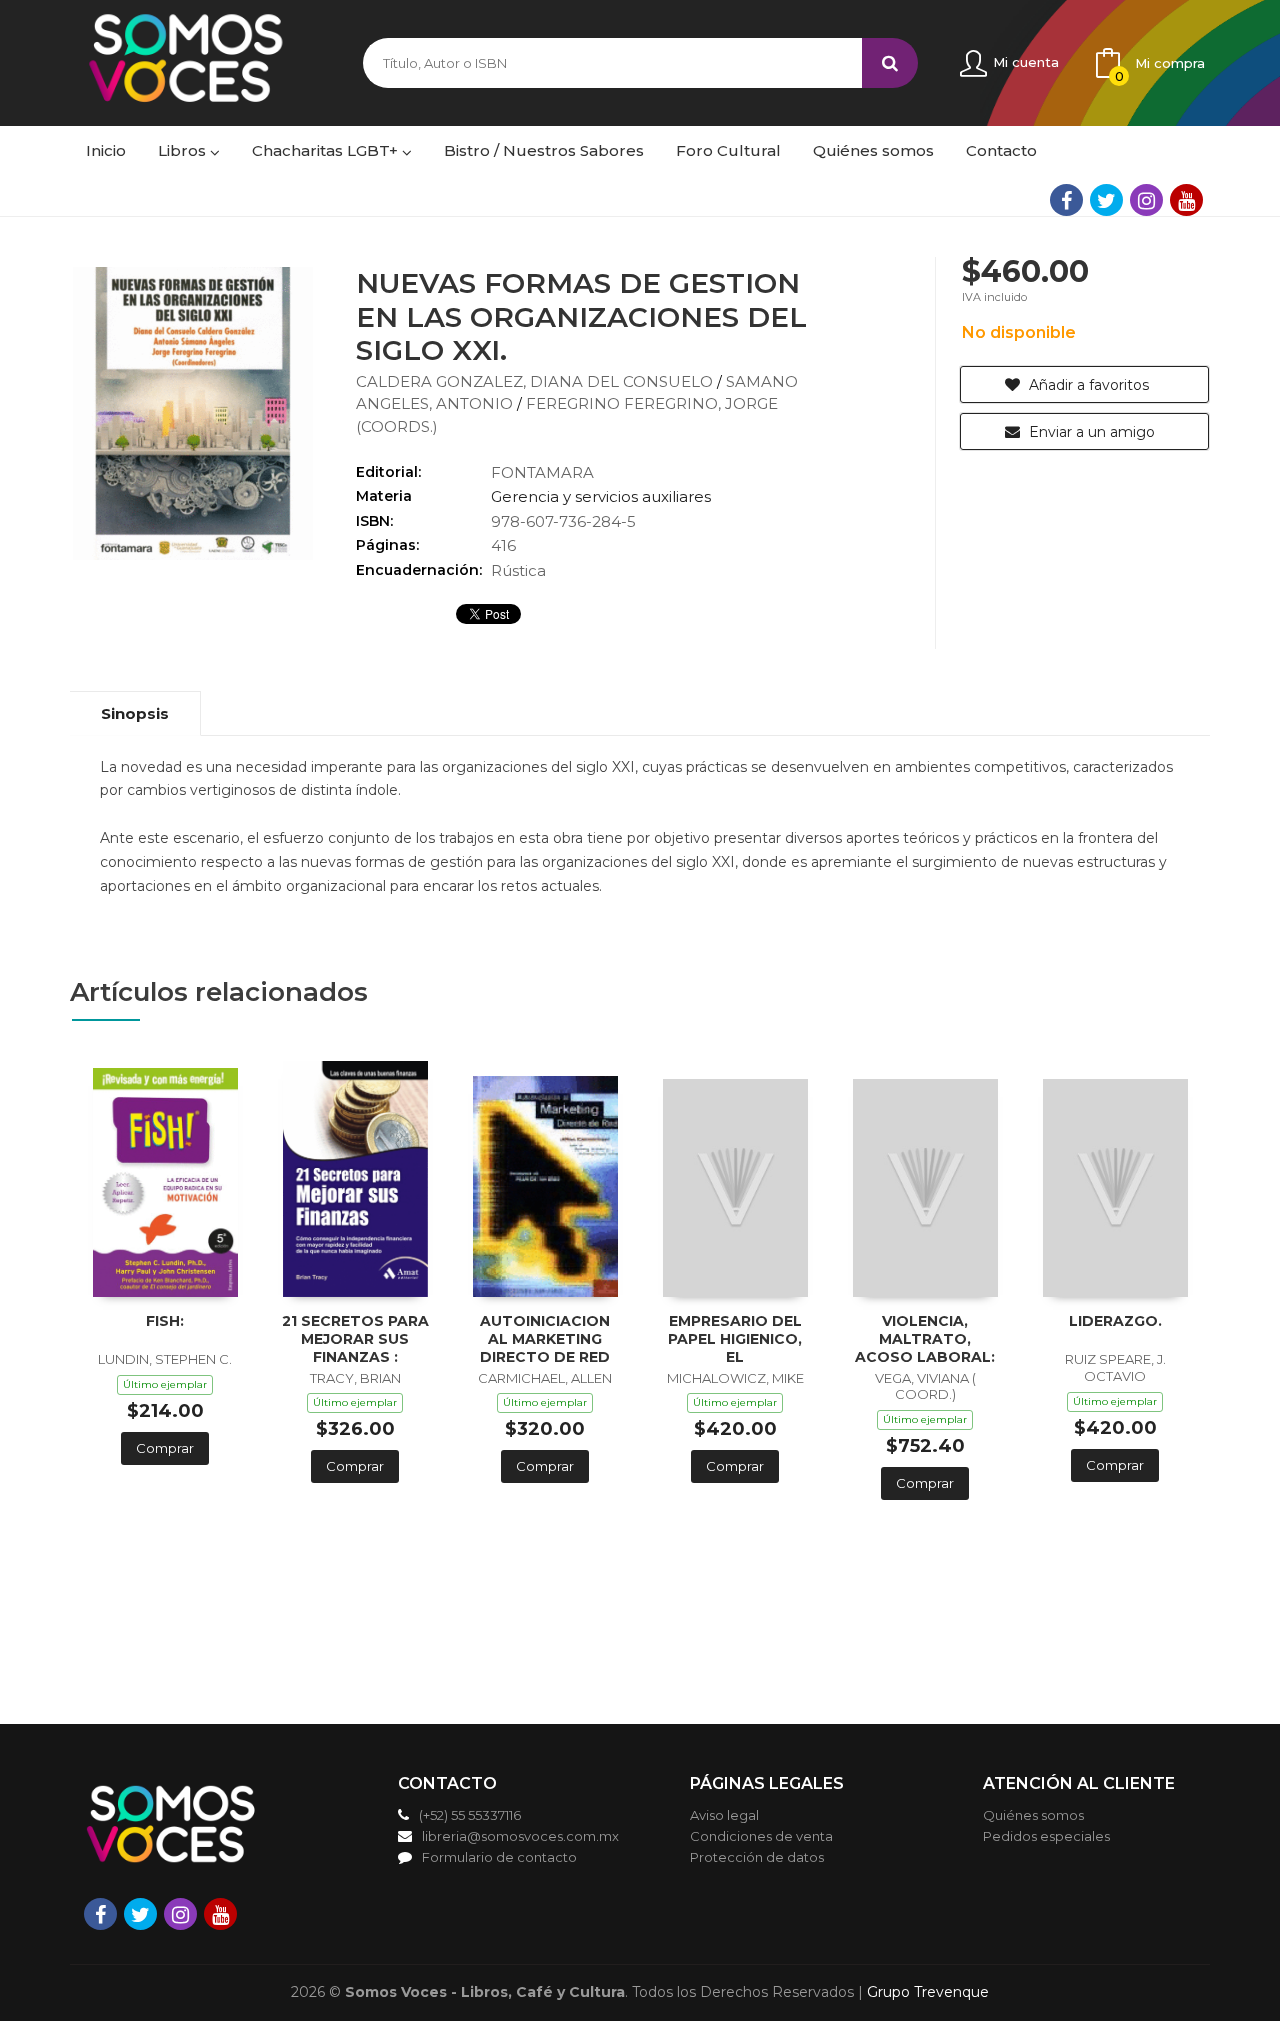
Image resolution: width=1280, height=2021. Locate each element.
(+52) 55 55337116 (470, 1815)
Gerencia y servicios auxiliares (601, 496)
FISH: (165, 1321)
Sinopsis (135, 713)
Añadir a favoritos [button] (1087, 385)
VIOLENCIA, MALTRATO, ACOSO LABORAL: (925, 1339)
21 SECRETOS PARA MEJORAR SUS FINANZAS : (355, 1339)
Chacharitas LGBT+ (327, 150)
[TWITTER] (1106, 200)
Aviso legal (724, 1815)
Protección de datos (757, 1857)
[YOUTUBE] (1186, 200)
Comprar (165, 1448)
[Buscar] (890, 63)
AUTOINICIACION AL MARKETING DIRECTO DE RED (545, 1339)
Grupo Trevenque (928, 1992)
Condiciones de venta (761, 1836)
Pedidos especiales (1046, 1836)
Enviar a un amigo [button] (1090, 432)
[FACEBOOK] (1066, 200)
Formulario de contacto (499, 1857)
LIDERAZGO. (1115, 1321)
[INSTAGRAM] (1146, 200)
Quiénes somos (1033, 1815)
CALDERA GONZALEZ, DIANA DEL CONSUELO (536, 381)
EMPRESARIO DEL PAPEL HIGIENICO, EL (735, 1339)
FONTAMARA (542, 472)
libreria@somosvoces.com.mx (520, 1836)
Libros (184, 150)
